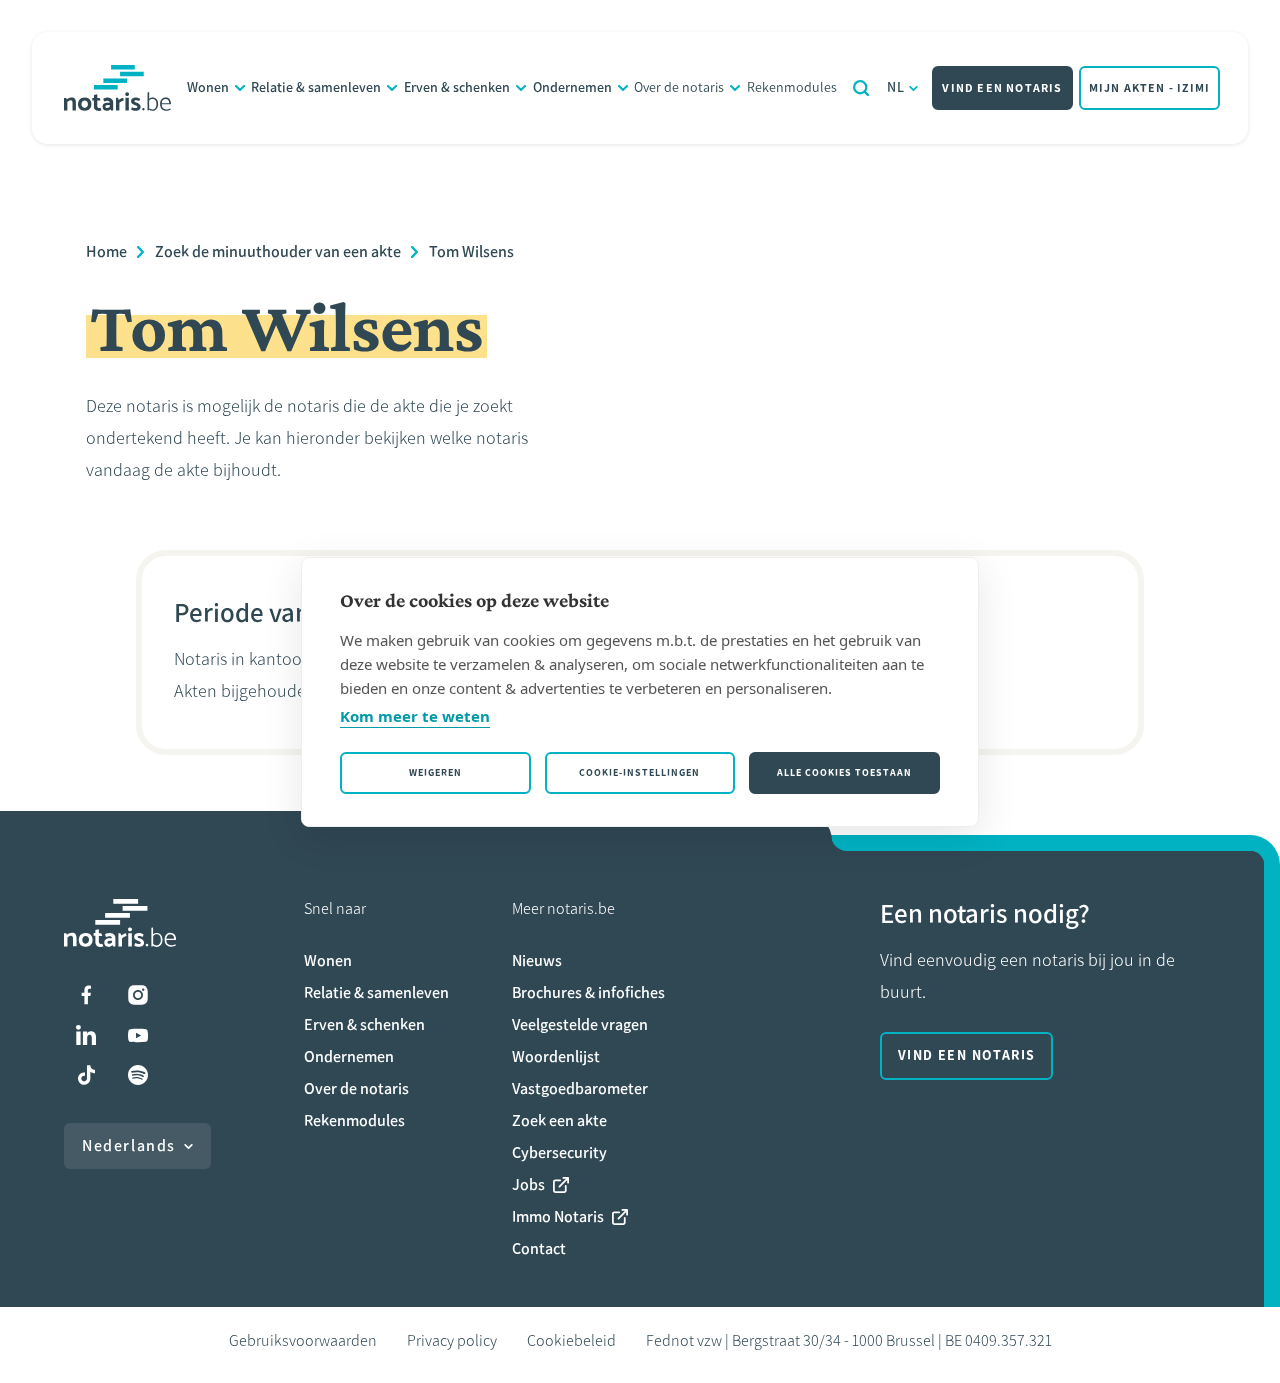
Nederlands (129, 1145)
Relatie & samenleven (316, 87)
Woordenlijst (556, 1056)
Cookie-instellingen (639, 772)
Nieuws (537, 960)
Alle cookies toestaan (844, 772)
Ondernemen (572, 87)
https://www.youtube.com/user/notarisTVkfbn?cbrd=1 (138, 1035)
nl (896, 87)
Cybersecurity (559, 1152)
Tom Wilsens (471, 251)
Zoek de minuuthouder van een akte (278, 251)
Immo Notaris (558, 1216)
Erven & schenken (457, 87)
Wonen (208, 87)
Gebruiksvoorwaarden (303, 1340)
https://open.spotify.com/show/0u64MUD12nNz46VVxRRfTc (138, 1075)
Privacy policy (452, 1340)
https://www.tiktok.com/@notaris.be (86, 1075)
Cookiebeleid (571, 1340)
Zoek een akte (559, 1120)
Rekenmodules (792, 87)
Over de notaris (679, 87)
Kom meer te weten (415, 716)
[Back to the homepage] (117, 88)
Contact (539, 1248)
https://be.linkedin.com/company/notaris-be (86, 1035)
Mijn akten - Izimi (1150, 88)
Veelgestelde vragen (580, 1024)
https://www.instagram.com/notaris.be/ (138, 995)
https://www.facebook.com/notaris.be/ (86, 995)
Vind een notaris (1002, 88)
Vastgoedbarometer (580, 1088)
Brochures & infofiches (588, 992)
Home (106, 251)
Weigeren (435, 772)
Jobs (528, 1184)
